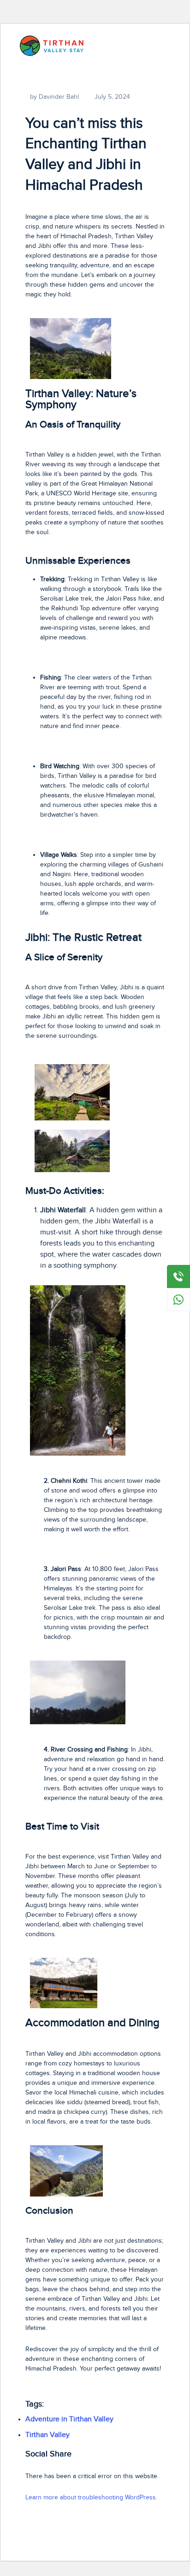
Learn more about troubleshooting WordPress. (91, 2498)
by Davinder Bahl (54, 97)
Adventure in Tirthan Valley (69, 2419)
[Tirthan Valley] (52, 45)
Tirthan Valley (47, 2435)
